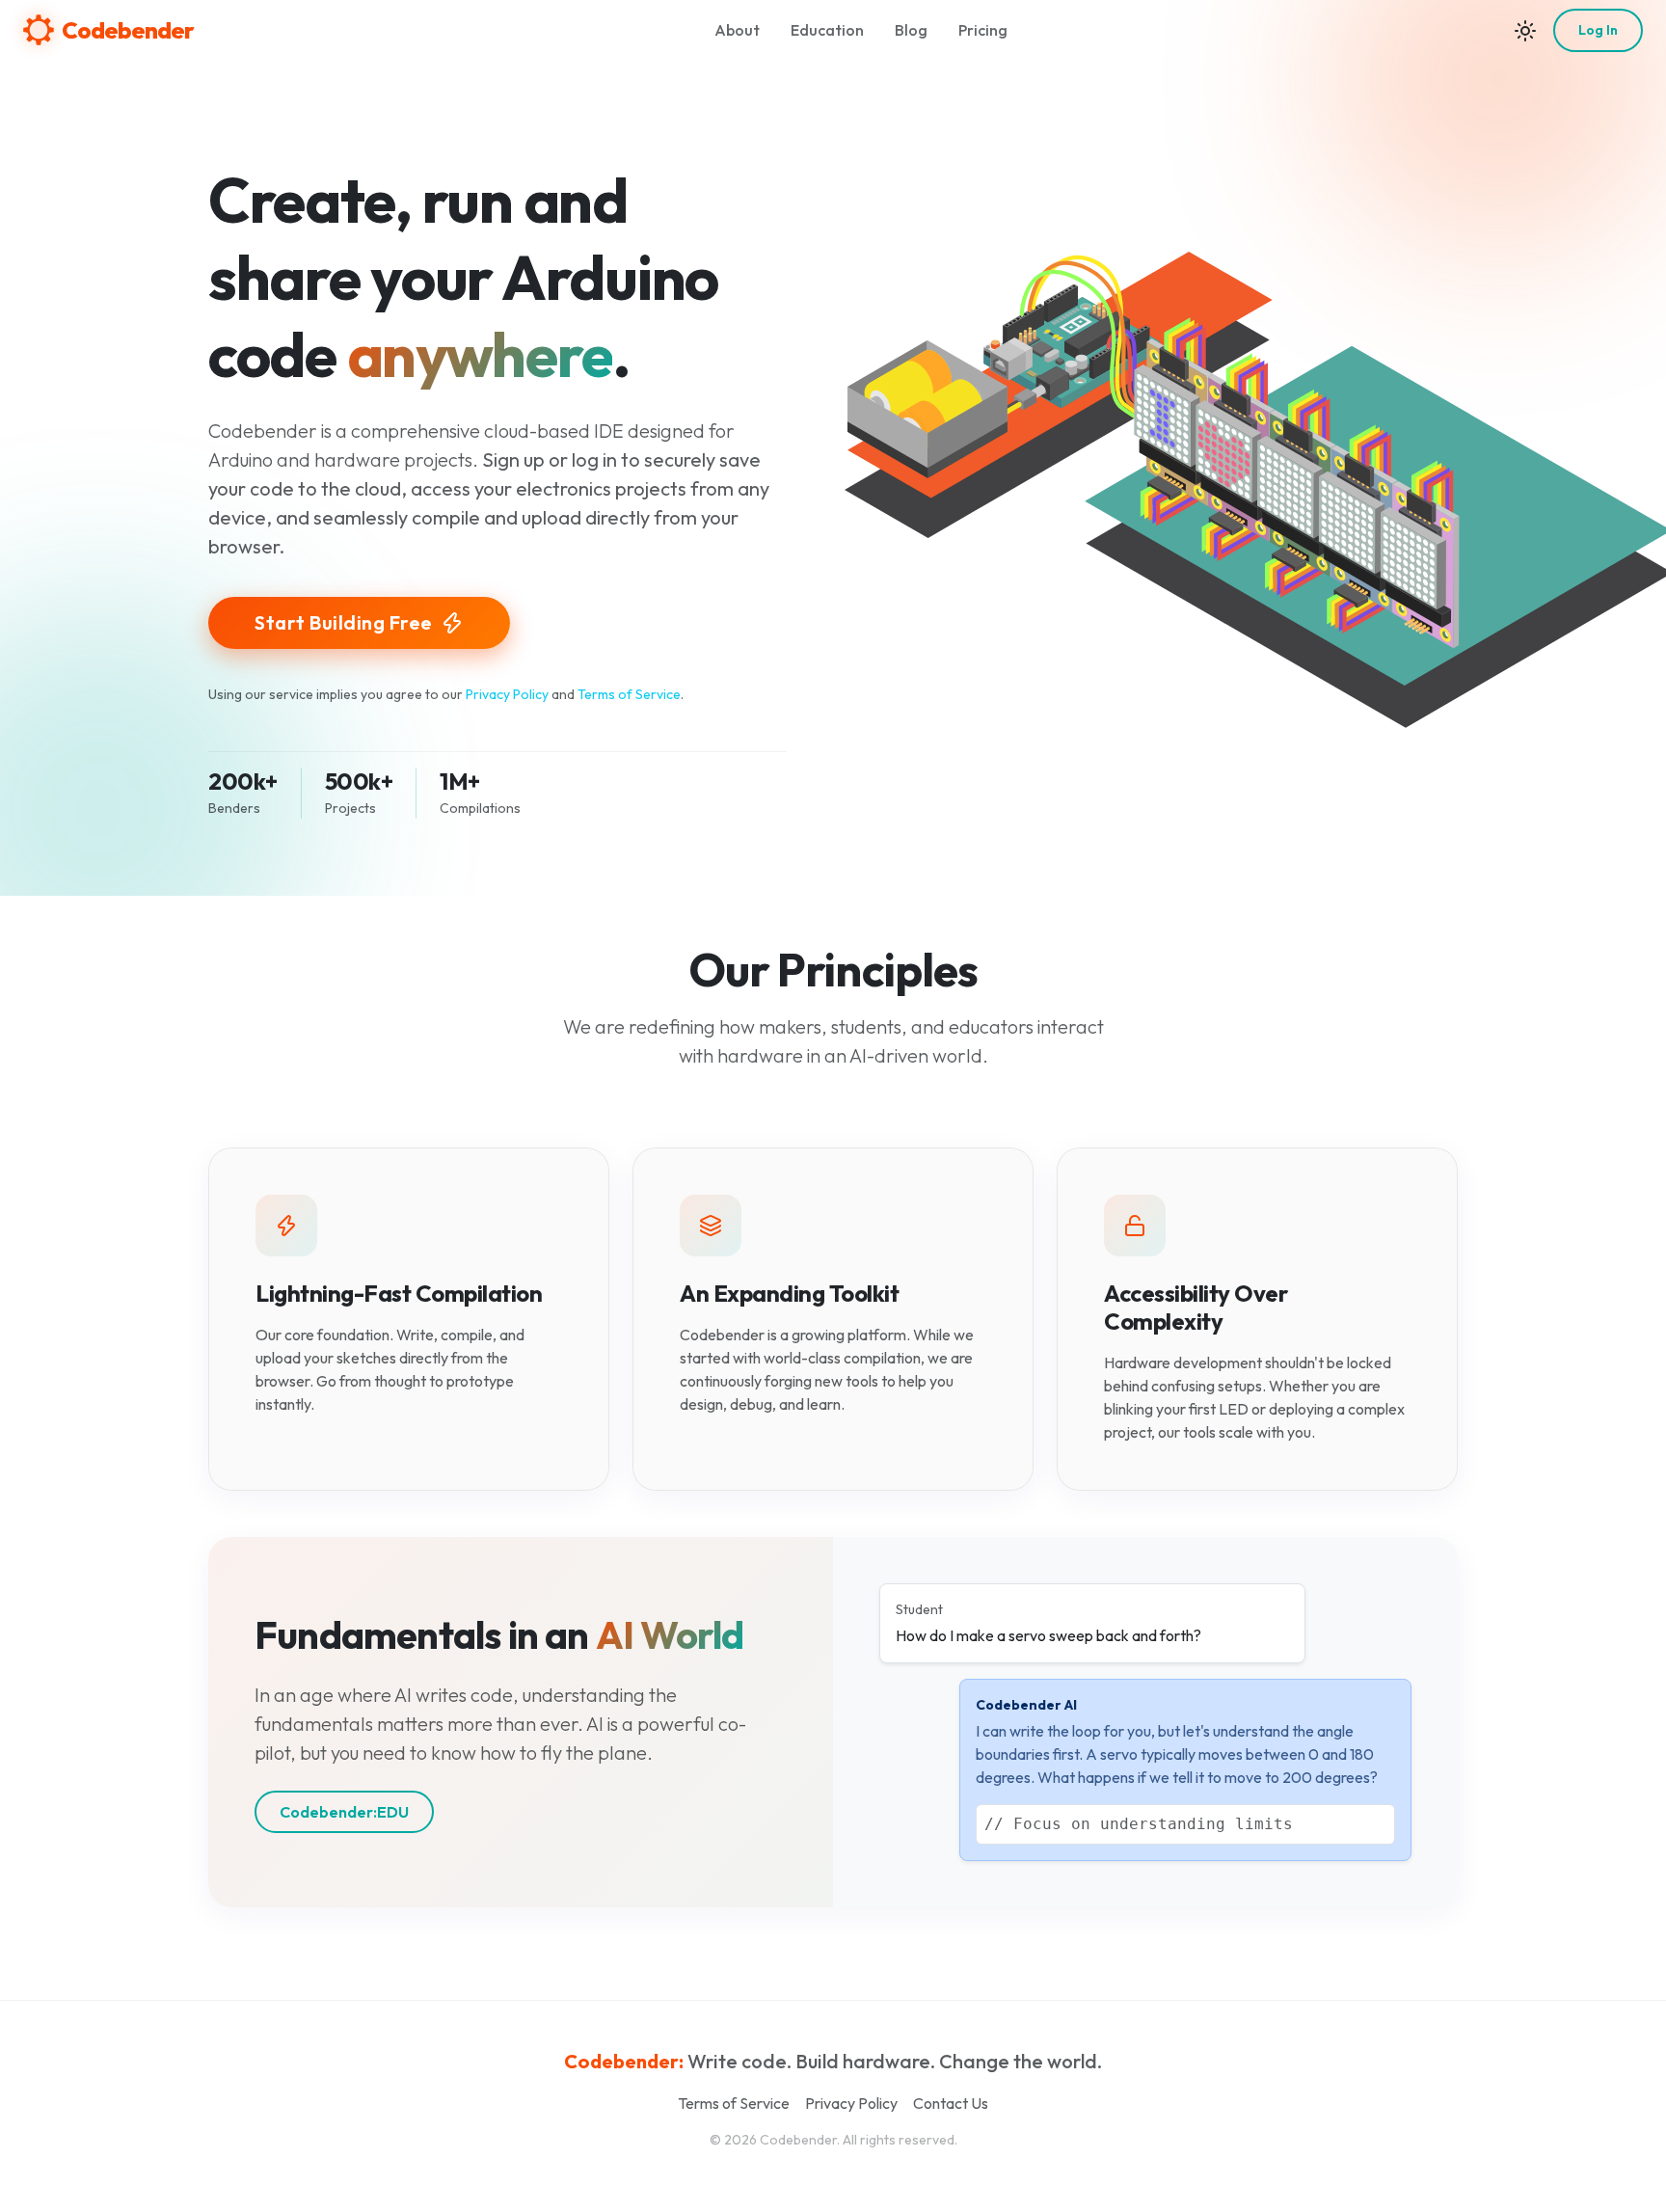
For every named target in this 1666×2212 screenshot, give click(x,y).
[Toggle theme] (1525, 30)
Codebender (128, 30)
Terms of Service (629, 694)
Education (827, 30)
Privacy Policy (507, 694)
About (737, 30)
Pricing (983, 30)
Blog (911, 30)
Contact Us (951, 2103)
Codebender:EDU (344, 1812)
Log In (1598, 30)
